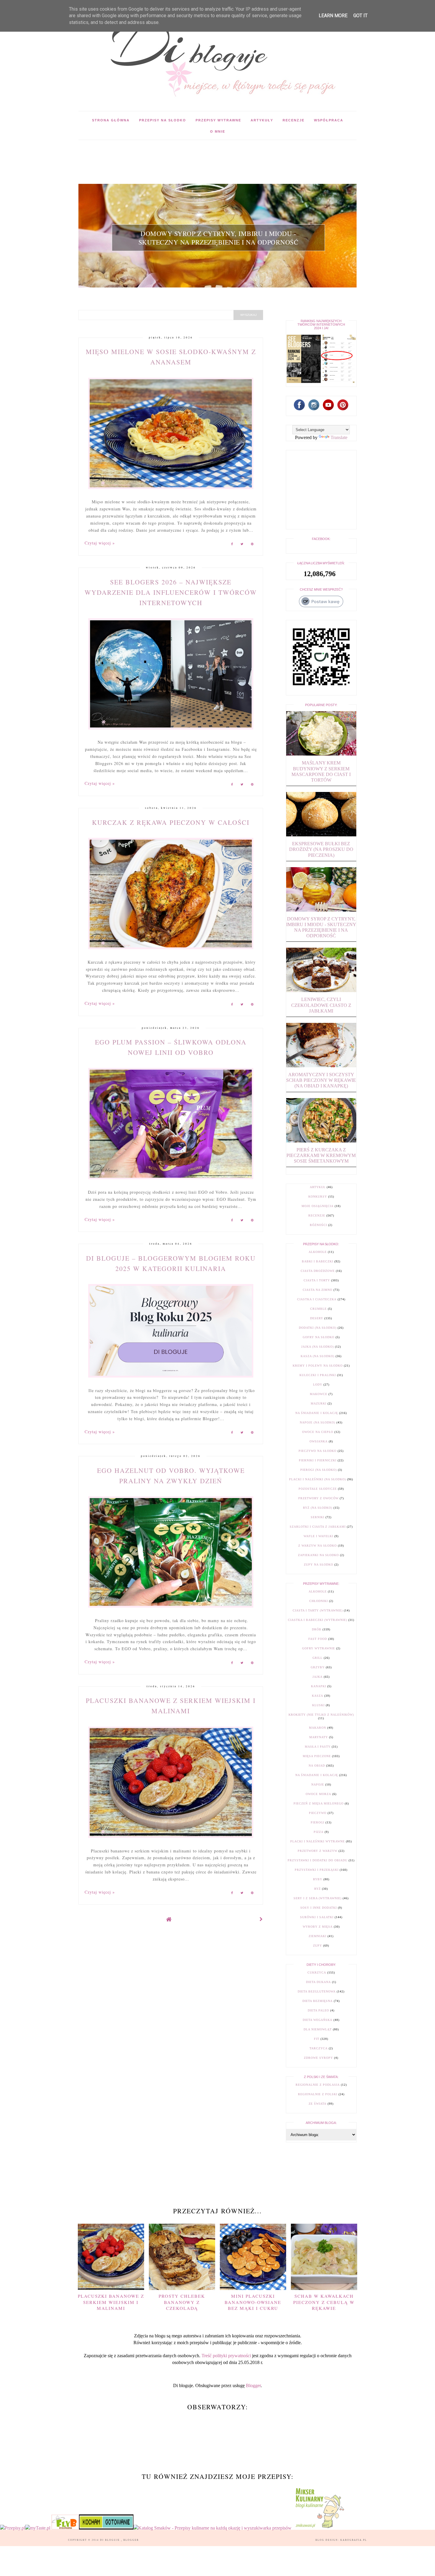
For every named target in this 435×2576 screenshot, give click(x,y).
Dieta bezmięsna (318, 2001)
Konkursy (318, 1197)
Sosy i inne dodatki (319, 1908)
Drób (317, 1629)
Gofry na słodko (319, 1337)
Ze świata (318, 2104)
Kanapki (319, 1686)
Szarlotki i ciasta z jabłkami (318, 1527)
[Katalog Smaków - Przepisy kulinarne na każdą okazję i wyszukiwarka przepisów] (212, 2528)
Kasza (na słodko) (318, 1356)
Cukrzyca (317, 1972)
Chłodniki (319, 1601)
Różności (318, 1225)
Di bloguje (111, 2540)
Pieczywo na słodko (318, 1451)
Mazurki (319, 1403)
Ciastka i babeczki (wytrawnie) (318, 1620)
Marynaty (319, 1737)
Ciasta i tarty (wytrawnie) (318, 1610)
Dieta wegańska (318, 2020)
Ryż (318, 1889)
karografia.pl (354, 2540)
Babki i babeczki (318, 1261)
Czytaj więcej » (100, 543)
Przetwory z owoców (318, 1498)
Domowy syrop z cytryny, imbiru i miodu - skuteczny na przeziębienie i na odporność (219, 238)
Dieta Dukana (318, 1982)
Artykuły (262, 120)
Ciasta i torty (317, 1280)
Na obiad (317, 1766)
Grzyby (318, 1667)
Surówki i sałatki (317, 1917)
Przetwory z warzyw (318, 1851)
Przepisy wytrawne (218, 120)
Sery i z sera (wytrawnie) (318, 1898)
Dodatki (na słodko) (318, 1328)
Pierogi (318, 1822)
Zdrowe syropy (318, 2058)
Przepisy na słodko (163, 120)
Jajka (318, 1677)
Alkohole (318, 1252)
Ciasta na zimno (318, 1290)
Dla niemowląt (318, 2029)
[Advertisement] (186, 153)
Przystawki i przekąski (317, 1870)
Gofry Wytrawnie (319, 1648)
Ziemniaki (318, 1936)
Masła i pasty (318, 1747)
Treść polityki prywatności (226, 2356)
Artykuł (318, 1187)
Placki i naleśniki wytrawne (318, 1841)
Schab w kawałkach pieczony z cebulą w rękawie (324, 2302)
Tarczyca (319, 2048)
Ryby (318, 1879)
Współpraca (329, 120)
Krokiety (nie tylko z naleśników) (321, 1715)
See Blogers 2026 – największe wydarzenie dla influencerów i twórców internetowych (171, 592)
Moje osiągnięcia (318, 1206)
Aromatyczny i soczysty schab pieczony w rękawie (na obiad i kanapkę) (321, 1080)
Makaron (318, 1728)
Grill (318, 1658)
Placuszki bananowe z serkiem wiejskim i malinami (111, 2302)
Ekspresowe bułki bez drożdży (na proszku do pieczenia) (321, 849)
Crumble (318, 1309)
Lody (318, 1385)
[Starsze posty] (261, 1919)
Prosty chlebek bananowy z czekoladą (182, 2302)
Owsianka (319, 1441)
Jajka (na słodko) (318, 1347)
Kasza (318, 1696)
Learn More (333, 16)
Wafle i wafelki (318, 1536)
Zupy (318, 1946)
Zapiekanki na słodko (318, 1555)
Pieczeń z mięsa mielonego (319, 1803)
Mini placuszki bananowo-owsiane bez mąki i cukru (253, 2302)
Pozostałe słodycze (318, 1489)
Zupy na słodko (319, 1565)
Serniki (318, 1517)
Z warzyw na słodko (318, 1546)
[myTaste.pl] (38, 2528)
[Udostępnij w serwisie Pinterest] (252, 545)
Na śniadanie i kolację (317, 1413)
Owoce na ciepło (318, 1432)
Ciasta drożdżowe (318, 1271)
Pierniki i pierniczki (318, 1460)
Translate (339, 437)
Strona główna (111, 120)
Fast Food (318, 1639)
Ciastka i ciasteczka (317, 1299)
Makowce (319, 1394)
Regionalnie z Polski (318, 2094)
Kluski (318, 1705)
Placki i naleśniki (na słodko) (318, 1479)
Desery (317, 1318)
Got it (360, 16)
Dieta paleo (318, 2010)
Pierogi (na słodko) (319, 1470)
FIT (317, 2039)
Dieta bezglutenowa (317, 1991)
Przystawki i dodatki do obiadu (318, 1860)
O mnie (218, 131)
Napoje (318, 1784)
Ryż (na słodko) (318, 1508)
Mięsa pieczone (317, 1756)
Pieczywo (318, 1813)
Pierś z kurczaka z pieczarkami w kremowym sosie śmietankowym (321, 1155)
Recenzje (294, 120)
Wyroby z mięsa (318, 1927)
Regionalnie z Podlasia (318, 2085)
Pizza (319, 1832)
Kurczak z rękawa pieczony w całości (171, 822)
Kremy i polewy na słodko (318, 1366)
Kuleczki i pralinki (318, 1375)
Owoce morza (318, 1794)
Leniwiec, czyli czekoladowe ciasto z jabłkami (321, 1005)
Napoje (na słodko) (318, 1422)
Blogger (253, 2385)
